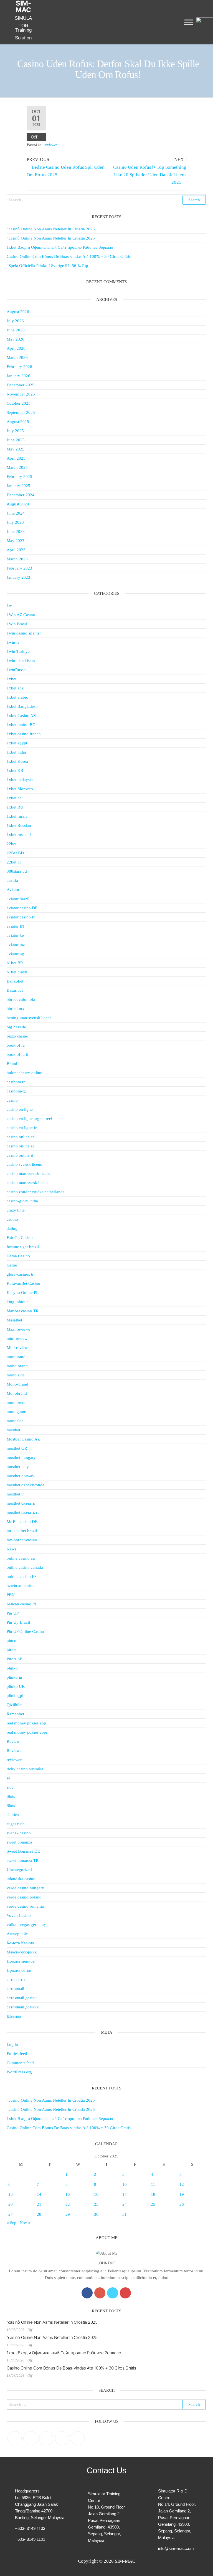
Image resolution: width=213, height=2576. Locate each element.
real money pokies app (26, 1723)
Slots (11, 1796)
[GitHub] (62, 2438)
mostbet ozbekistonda (26, 1485)
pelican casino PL (22, 1604)
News (12, 1549)
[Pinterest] (46, 2438)
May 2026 (16, 339)
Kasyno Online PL (23, 1293)
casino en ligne (20, 1109)
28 (39, 2214)
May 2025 (16, 449)
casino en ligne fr (22, 1128)
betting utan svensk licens (29, 1018)
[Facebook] (87, 2293)
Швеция (14, 2016)
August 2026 (18, 312)
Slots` (12, 1806)
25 (153, 2204)
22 (68, 2204)
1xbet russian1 (19, 835)
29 (68, 2214)
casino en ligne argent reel (29, 1119)
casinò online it (20, 1155)
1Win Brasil (17, 624)
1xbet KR (15, 770)
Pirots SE (14, 1659)
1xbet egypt (17, 743)
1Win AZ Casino (21, 615)
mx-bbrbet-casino (22, 1540)
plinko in (14, 1677)
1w (9, 606)
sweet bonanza (19, 1842)
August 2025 (18, 422)
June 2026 (16, 330)
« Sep (12, 2223)
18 (153, 2194)
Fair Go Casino (20, 1238)
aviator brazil (18, 899)
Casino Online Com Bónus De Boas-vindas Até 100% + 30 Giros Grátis (69, 256)
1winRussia (17, 670)
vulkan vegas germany (26, 1925)
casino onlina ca (21, 1137)
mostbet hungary (21, 1457)
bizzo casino (17, 1036)
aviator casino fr (21, 917)
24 (125, 2204)
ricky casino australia (25, 1769)
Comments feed (20, 2063)
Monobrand (17, 1393)
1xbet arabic (17, 697)
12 (182, 2184)
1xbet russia (17, 816)
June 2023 (16, 532)
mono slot (15, 1375)
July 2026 (15, 321)
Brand (12, 1064)
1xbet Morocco (20, 789)
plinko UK (16, 1686)
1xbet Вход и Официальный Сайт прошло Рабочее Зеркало (60, 247)
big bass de (16, 1027)
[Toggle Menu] (189, 22)
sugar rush (16, 1824)
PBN (11, 1595)
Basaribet (15, 990)
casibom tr (16, 1082)
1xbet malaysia (20, 780)
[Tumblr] (78, 2438)
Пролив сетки (19, 1970)
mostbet (13, 1430)
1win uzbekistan (21, 661)
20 (11, 2204)
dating (12, 1228)
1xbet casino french (24, 734)
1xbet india (16, 752)
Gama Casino (18, 1256)
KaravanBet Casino (23, 1283)
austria (12, 880)
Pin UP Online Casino (25, 1631)
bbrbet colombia (21, 999)
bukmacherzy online (24, 1073)
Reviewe (14, 1751)
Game (12, 1265)
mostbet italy (18, 1467)
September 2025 (21, 412)
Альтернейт (17, 1934)
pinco (12, 1641)
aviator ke (15, 935)
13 (11, 2194)
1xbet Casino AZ (21, 716)
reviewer (51, 145)
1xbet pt (14, 798)
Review (13, 1741)
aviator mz (16, 945)
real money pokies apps (27, 1732)
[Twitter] (113, 2293)
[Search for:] (106, 200)
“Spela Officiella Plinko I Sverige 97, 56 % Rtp (47, 266)
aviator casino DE (22, 908)
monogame (16, 1412)
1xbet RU (15, 807)
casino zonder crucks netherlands (35, 1192)
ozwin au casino (21, 1586)
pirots (12, 1650)
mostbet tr (15, 1494)
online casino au (21, 1558)
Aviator (13, 890)
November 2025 (21, 394)
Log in (12, 2044)
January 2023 (18, 577)
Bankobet (15, 981)
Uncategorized (19, 1870)
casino (12, 1100)
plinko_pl (15, 1696)
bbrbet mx (16, 1009)
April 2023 (16, 550)
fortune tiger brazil (23, 1247)
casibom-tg (16, 1091)
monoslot (15, 1421)
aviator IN (15, 926)
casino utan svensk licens (29, 1174)
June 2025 (16, 440)
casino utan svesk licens (27, 1183)
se (8, 1778)
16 (96, 2194)
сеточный (15, 1989)
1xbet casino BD (21, 725)
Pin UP (13, 1613)
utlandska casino (21, 1879)
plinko (12, 1668)
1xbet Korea (17, 761)
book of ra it (17, 1054)
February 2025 (19, 477)
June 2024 (16, 513)
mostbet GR (17, 1448)
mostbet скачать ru (23, 1512)
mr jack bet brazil (22, 1531)
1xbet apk (15, 688)
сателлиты (16, 1980)
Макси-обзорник (22, 1952)
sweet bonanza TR (23, 1860)
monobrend (17, 1402)
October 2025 (19, 403)
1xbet (12, 679)
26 (182, 2204)
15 (68, 2194)
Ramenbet (15, 1714)
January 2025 (18, 486)
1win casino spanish (24, 633)
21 (39, 2204)
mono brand (17, 1366)
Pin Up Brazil (18, 1622)
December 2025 (21, 385)
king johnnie (18, 1302)
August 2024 (18, 504)
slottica (13, 1815)
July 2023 (15, 522)
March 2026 (17, 357)
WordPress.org (19, 2072)
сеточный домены (23, 2007)
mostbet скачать (21, 1503)
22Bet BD (15, 853)
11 (153, 2184)
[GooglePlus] (100, 2293)
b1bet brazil (17, 972)
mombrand (16, 1357)
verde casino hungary (25, 1888)
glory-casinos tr (20, 1274)
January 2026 (18, 376)
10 (125, 2184)
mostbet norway (21, 1476)
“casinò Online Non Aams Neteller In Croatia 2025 (51, 229)
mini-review (17, 1338)
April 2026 (16, 348)
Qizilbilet (15, 1705)
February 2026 (19, 367)
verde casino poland (24, 1897)
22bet (12, 844)
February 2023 (19, 568)
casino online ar (20, 1146)
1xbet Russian (19, 825)
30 (96, 2214)
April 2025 (16, 458)
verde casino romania (25, 1906)
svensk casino (19, 1833)
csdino (12, 1219)
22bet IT (14, 862)
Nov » (25, 2223)
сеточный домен (22, 1998)
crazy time (16, 1210)
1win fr (13, 642)
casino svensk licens (24, 1164)
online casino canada (25, 1567)
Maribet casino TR (23, 1311)
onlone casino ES (22, 1577)
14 (39, 2194)
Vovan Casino (19, 1915)
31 (125, 2214)
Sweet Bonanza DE (23, 1851)
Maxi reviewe (18, 1329)
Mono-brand (17, 1384)
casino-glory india (22, 1201)
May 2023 (16, 541)
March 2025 (17, 467)
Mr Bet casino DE (22, 1522)
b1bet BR (15, 963)
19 (182, 2194)
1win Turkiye (18, 651)
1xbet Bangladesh (22, 706)
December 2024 (21, 495)
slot (10, 1787)
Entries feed (17, 2054)
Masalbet (14, 1320)
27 (11, 2214)
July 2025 (15, 431)
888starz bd (17, 871)
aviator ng (15, 954)
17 (125, 2194)
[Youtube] (125, 2293)
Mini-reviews (18, 1348)
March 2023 (17, 559)
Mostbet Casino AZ (23, 1439)
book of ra (16, 1045)
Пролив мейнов (21, 1961)
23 (96, 2204)
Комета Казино (20, 1943)
